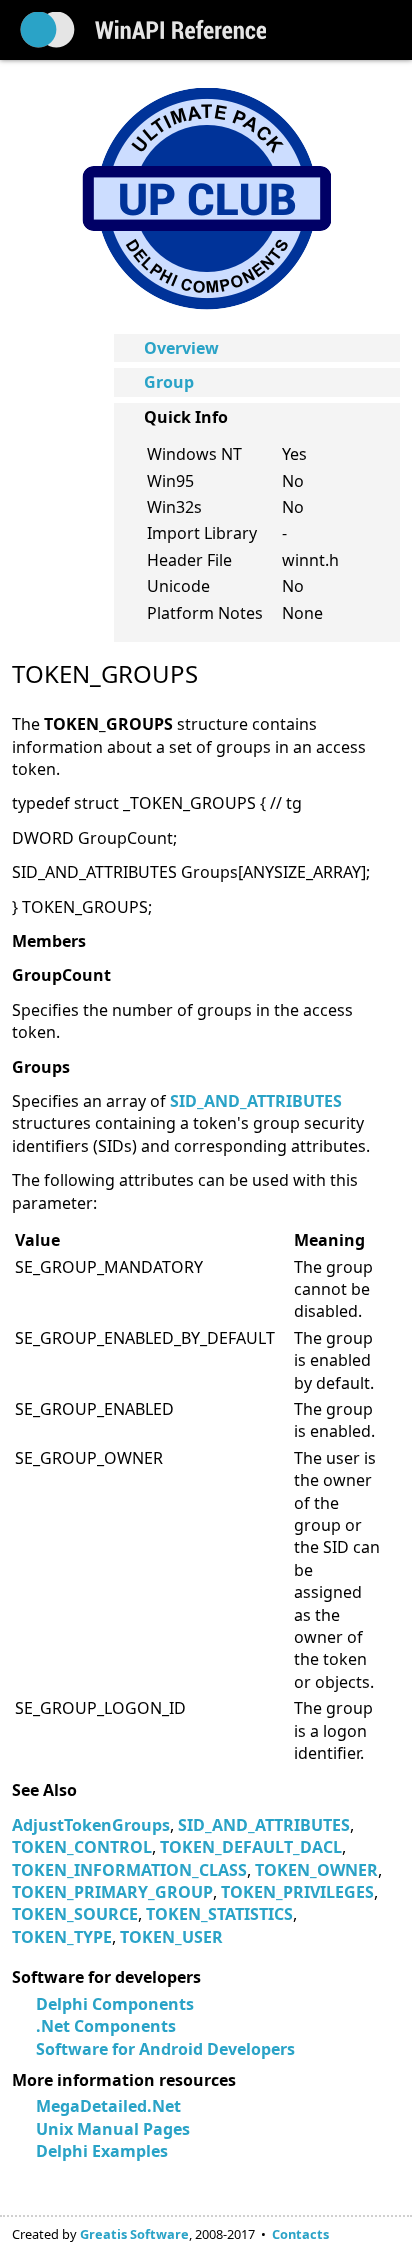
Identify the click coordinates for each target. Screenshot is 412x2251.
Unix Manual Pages (113, 2129)
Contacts (300, 2234)
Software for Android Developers (165, 2049)
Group (169, 382)
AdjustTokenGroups (91, 1825)
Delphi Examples (102, 2151)
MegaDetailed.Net (108, 2106)
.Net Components (106, 2026)
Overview (181, 348)
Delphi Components (115, 2004)
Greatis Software (134, 2234)
